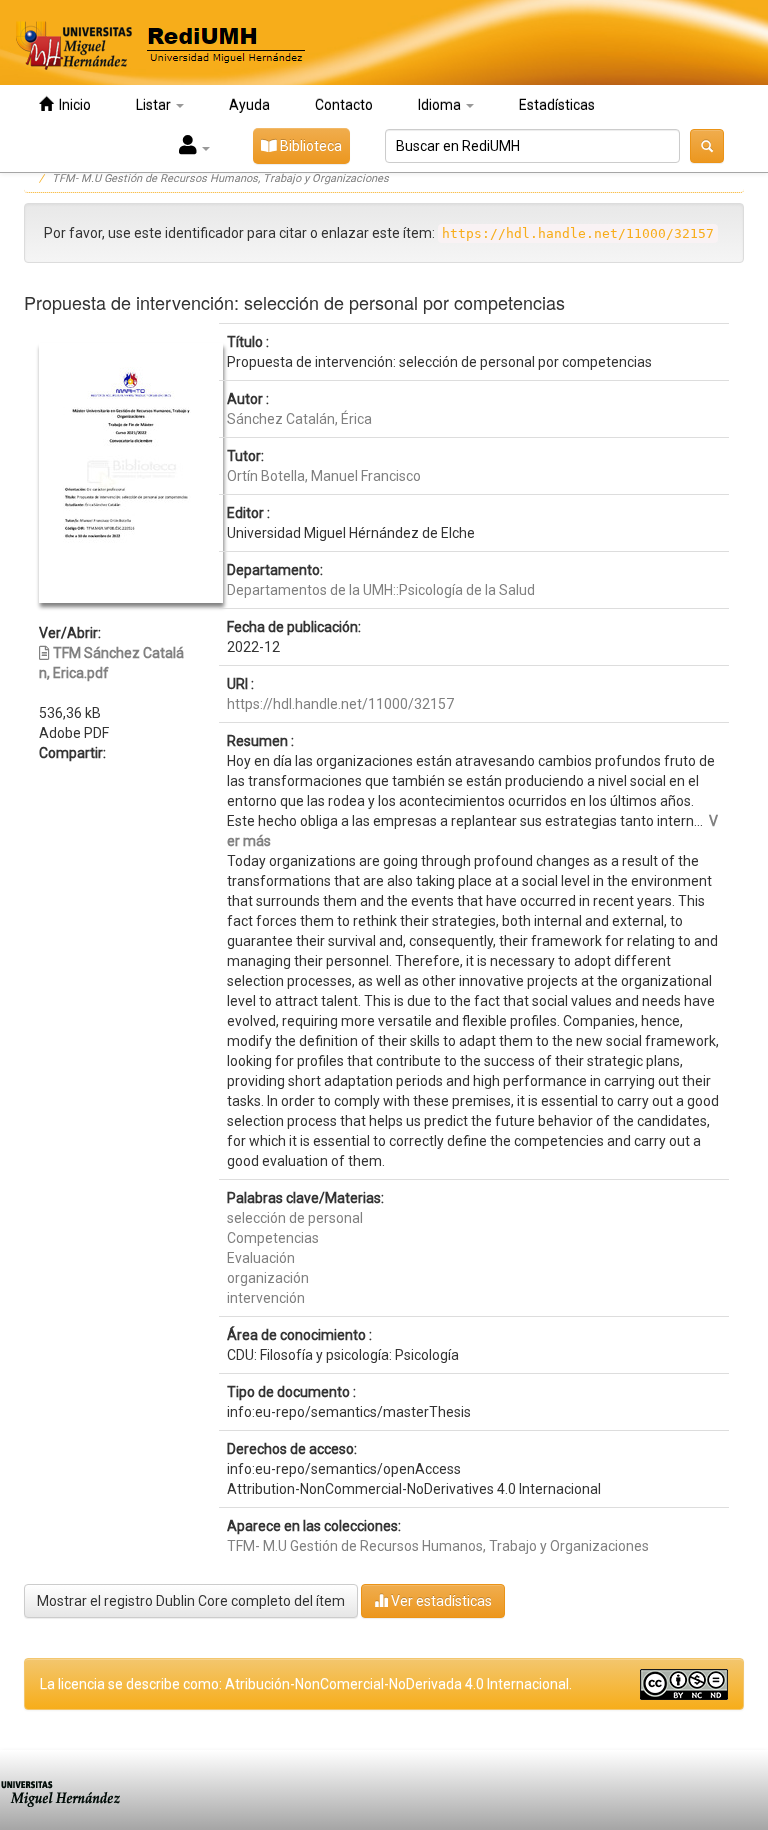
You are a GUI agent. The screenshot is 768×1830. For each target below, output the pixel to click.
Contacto (344, 105)
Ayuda (249, 105)
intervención (266, 1298)
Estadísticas (557, 105)
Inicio (72, 105)
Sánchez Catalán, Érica (299, 419)
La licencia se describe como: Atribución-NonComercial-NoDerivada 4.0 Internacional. (306, 1684)
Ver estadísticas (440, 1601)
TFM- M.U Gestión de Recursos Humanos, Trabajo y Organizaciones (220, 178)
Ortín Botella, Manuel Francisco (324, 476)
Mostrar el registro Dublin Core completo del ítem (191, 1601)
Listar (155, 105)
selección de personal (295, 1218)
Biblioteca (309, 146)
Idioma (441, 105)
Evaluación (261, 1258)
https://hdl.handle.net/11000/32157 (340, 704)
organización (268, 1278)
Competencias (273, 1238)
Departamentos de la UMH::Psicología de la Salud (381, 590)
